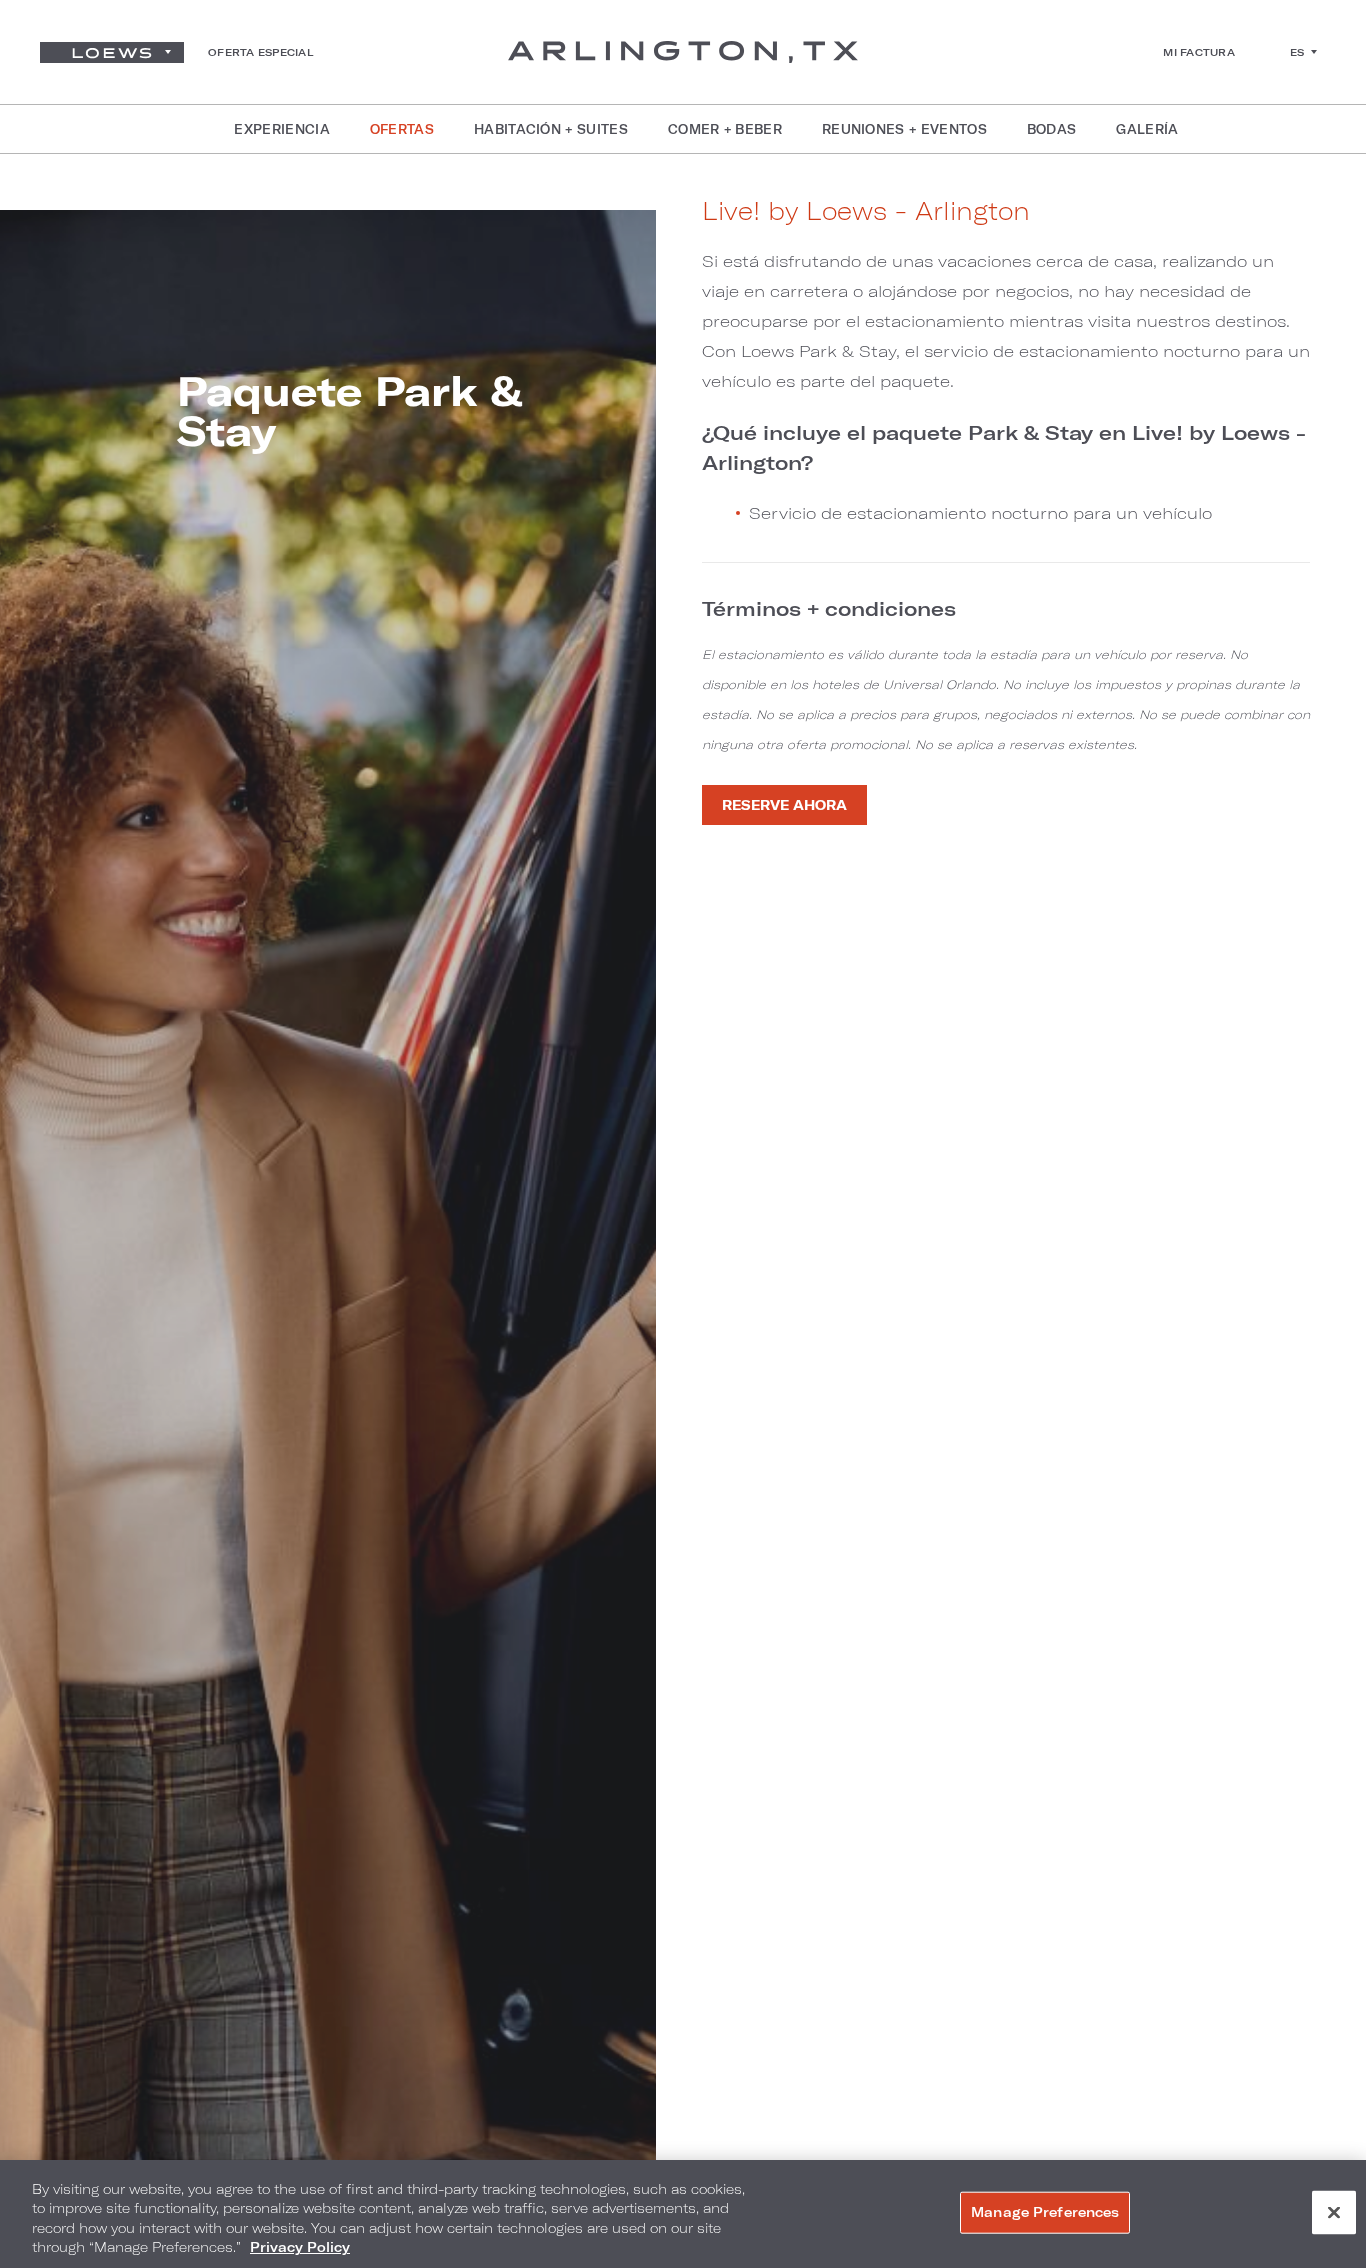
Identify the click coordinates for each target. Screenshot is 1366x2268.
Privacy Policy (300, 2247)
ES (1297, 52)
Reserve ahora (784, 805)
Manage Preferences (1045, 2212)
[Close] (1334, 2212)
